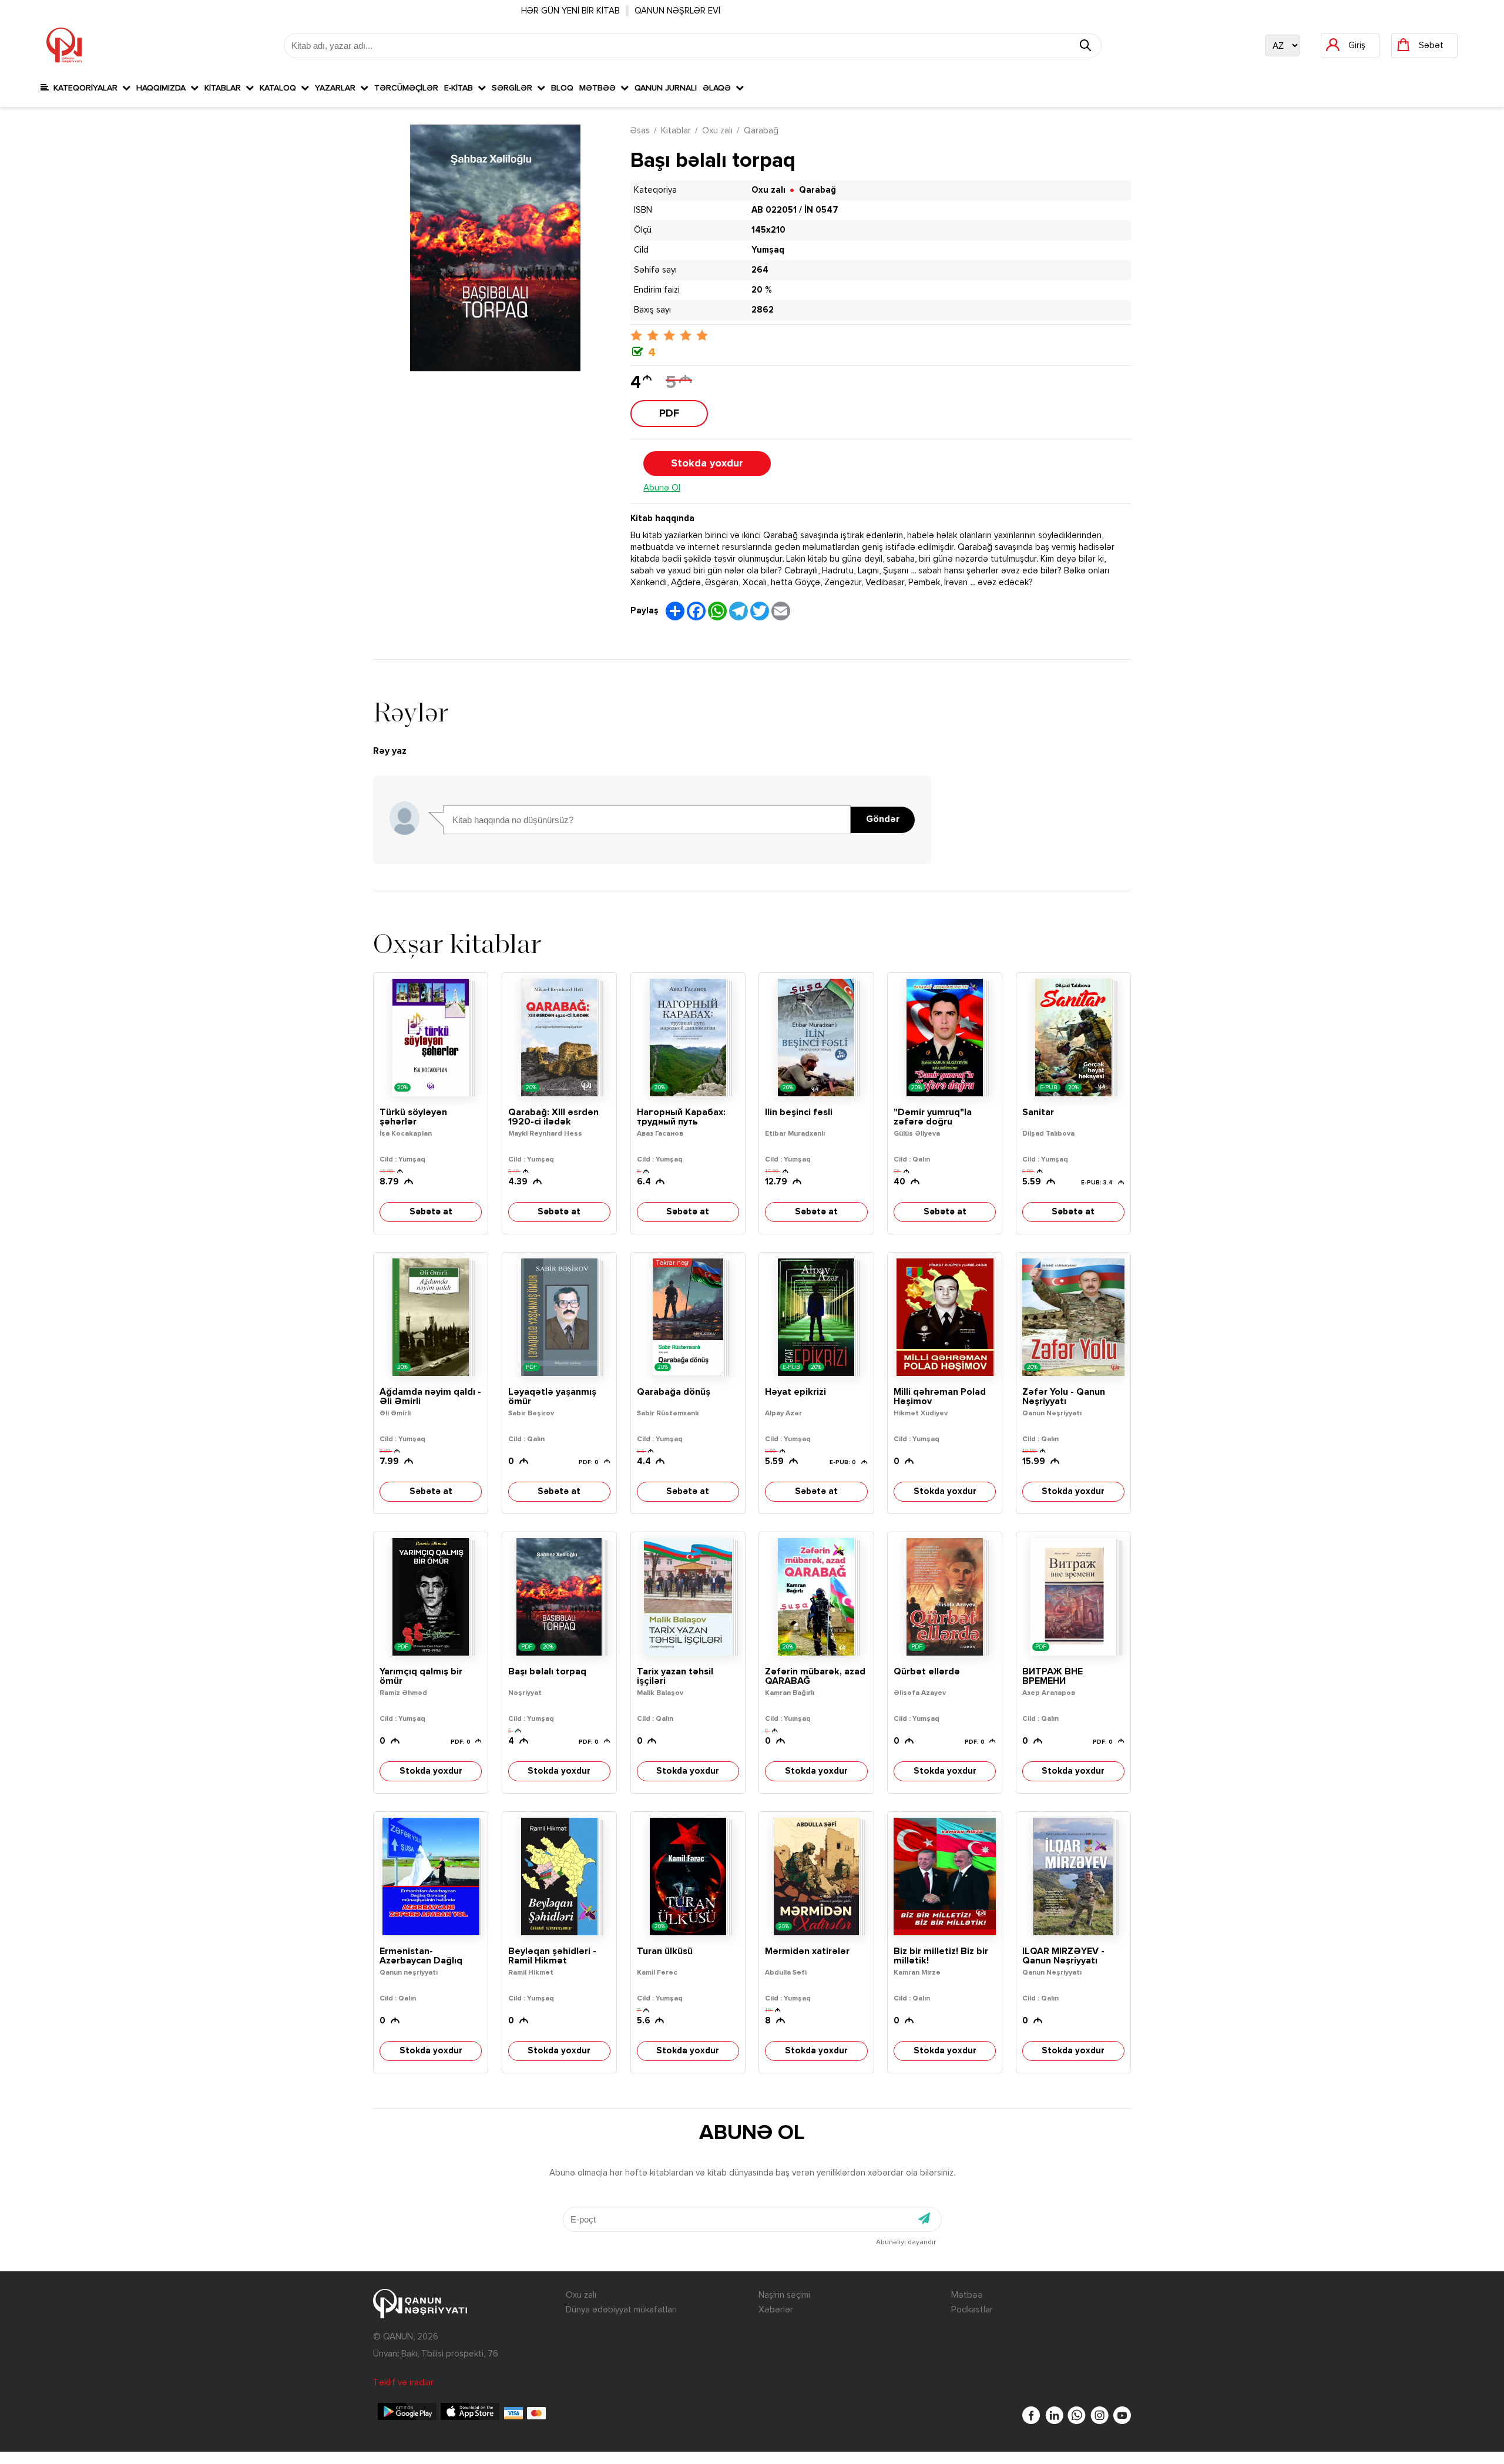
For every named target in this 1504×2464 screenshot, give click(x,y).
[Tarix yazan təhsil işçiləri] (688, 1597)
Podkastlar (972, 2310)
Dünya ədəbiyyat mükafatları (621, 2310)
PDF (669, 414)
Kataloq (280, 88)
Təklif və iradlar (403, 2383)
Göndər (883, 820)
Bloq (562, 88)
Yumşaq (768, 250)
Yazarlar (338, 88)
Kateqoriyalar (85, 88)
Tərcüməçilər (406, 88)
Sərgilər (514, 88)
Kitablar (225, 88)
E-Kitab (461, 88)
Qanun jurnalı (666, 88)
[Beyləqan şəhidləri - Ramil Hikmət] (559, 1876)
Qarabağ (761, 131)
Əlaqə (719, 88)
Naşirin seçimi (784, 2295)
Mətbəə (600, 88)
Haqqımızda (163, 88)
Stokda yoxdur (707, 464)
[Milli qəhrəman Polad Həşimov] (945, 1317)
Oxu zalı (717, 131)
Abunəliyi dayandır (906, 2243)
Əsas (640, 131)
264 (760, 270)
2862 (763, 310)
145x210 (768, 230)
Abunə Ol (662, 488)
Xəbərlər (776, 2310)
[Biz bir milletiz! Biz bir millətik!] (945, 1876)
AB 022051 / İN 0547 (795, 210)
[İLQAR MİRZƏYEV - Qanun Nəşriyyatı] (1073, 1876)
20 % (761, 290)
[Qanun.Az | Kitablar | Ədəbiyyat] (64, 45)
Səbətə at (431, 1212)
